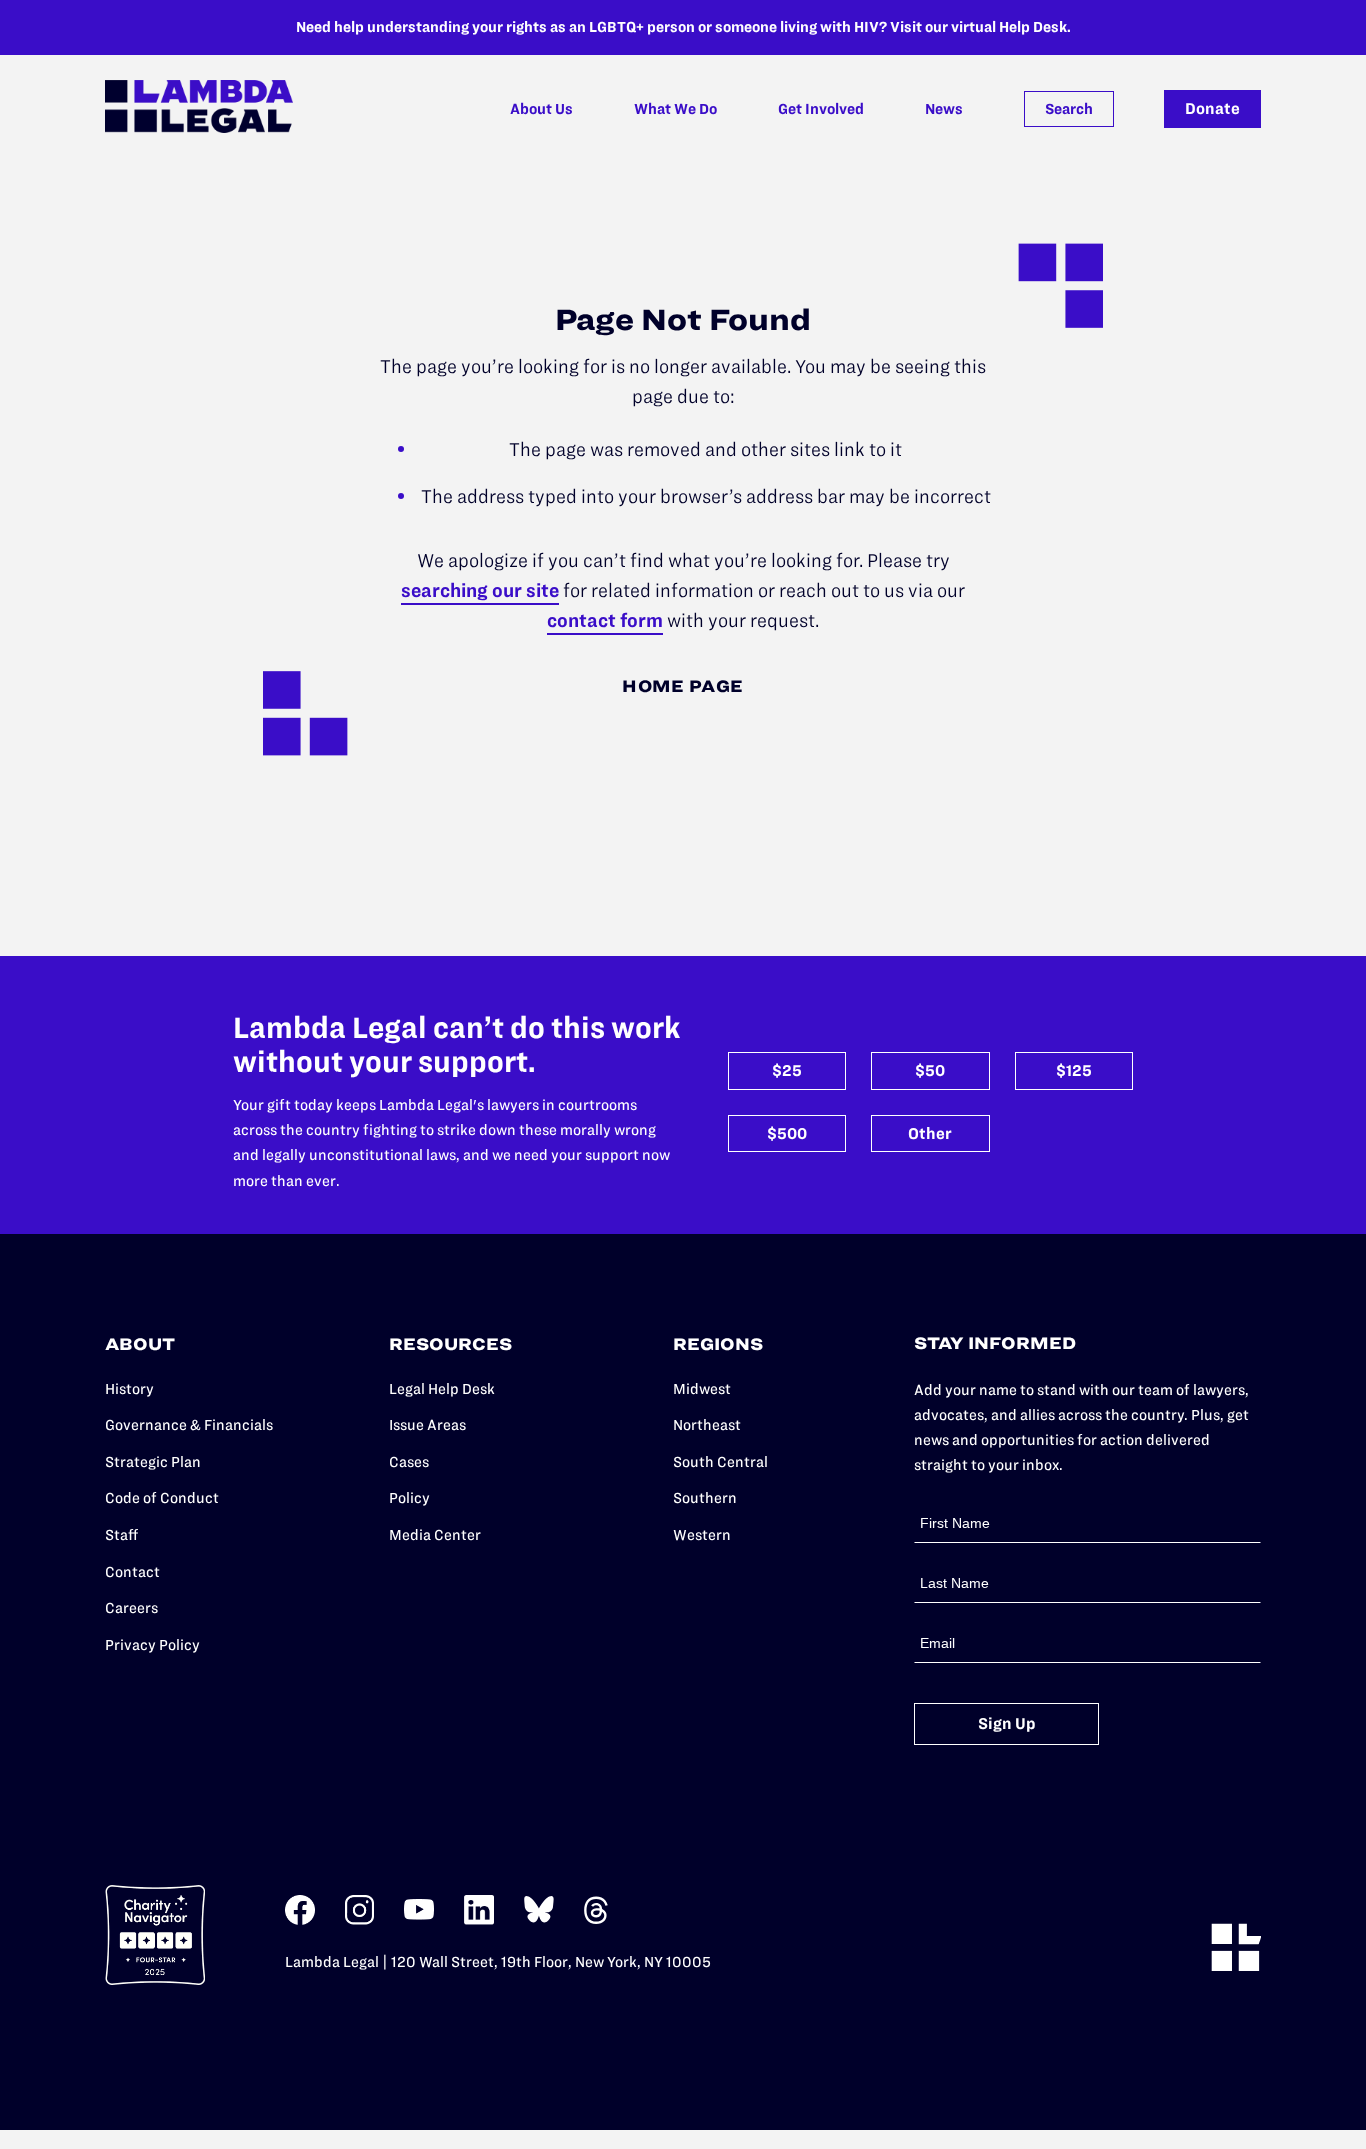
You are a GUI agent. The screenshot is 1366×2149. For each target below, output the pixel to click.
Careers (131, 1608)
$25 (787, 1070)
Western (702, 1535)
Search (1069, 109)
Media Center (435, 1535)
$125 (1074, 1070)
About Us (541, 109)
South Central (720, 1462)
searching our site (480, 590)
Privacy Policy (152, 1645)
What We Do (675, 109)
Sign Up (1007, 1723)
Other (930, 1133)
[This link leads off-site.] (300, 1920)
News (944, 109)
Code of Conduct (162, 1498)
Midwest (702, 1389)
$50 (930, 1070)
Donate (1212, 108)
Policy (409, 1498)
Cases (409, 1462)
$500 (787, 1133)
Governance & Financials (189, 1425)
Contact (132, 1572)
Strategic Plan (153, 1462)
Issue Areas (427, 1425)
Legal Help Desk (442, 1389)
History (129, 1389)
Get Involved (821, 109)
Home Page (683, 686)
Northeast (707, 1425)
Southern (705, 1498)
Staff (121, 1535)
